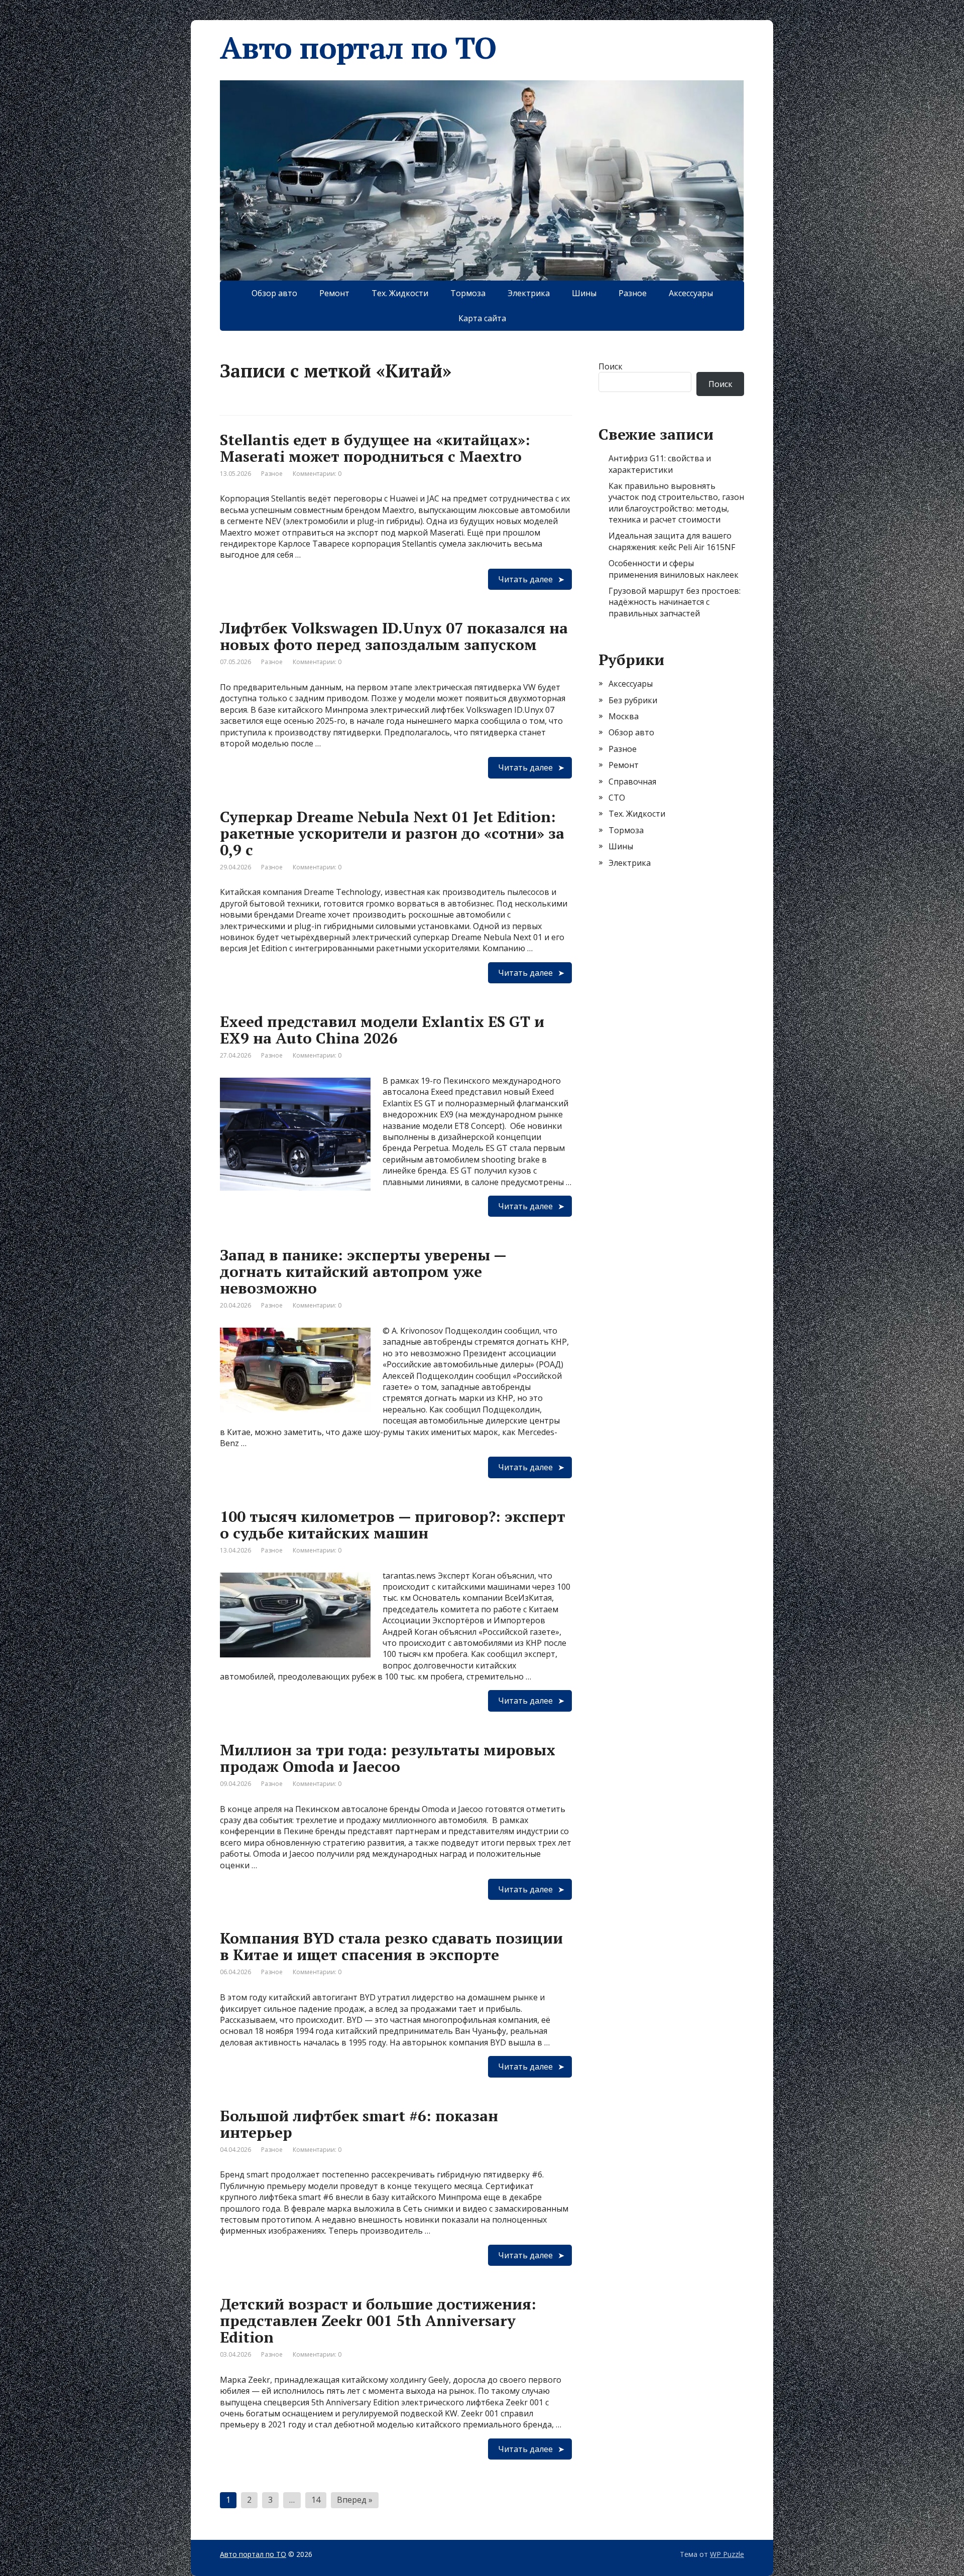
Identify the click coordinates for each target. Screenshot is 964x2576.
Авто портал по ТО (358, 48)
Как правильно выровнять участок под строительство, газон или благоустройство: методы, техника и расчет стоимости (676, 503)
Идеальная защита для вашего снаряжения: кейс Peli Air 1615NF (672, 541)
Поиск (611, 366)
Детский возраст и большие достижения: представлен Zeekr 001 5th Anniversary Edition (378, 2321)
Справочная (632, 782)
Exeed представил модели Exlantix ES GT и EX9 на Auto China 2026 (382, 1030)
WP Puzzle (727, 2554)
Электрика (529, 293)
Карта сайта (482, 318)
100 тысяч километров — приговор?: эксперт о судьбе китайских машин (393, 1525)
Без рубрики (633, 700)
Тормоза (468, 293)
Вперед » (355, 2500)
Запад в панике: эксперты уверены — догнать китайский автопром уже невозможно (363, 1271)
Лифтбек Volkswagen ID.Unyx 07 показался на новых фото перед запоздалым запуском (394, 636)
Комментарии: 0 (317, 474)
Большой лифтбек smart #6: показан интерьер (359, 2124)
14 (316, 2500)
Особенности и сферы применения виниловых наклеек (674, 569)
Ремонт (334, 293)
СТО (617, 798)
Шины (584, 293)
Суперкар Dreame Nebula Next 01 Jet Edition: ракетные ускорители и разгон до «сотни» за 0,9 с (392, 833)
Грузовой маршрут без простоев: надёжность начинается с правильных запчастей (675, 602)
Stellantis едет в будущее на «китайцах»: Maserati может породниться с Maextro (375, 448)
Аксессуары (691, 293)
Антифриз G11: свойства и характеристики (660, 464)
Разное (633, 293)
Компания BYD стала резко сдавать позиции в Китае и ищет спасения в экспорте (391, 1946)
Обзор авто (274, 293)
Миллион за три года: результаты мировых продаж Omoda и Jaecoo (388, 1758)
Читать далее (525, 579)
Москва (624, 716)
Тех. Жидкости (400, 293)
